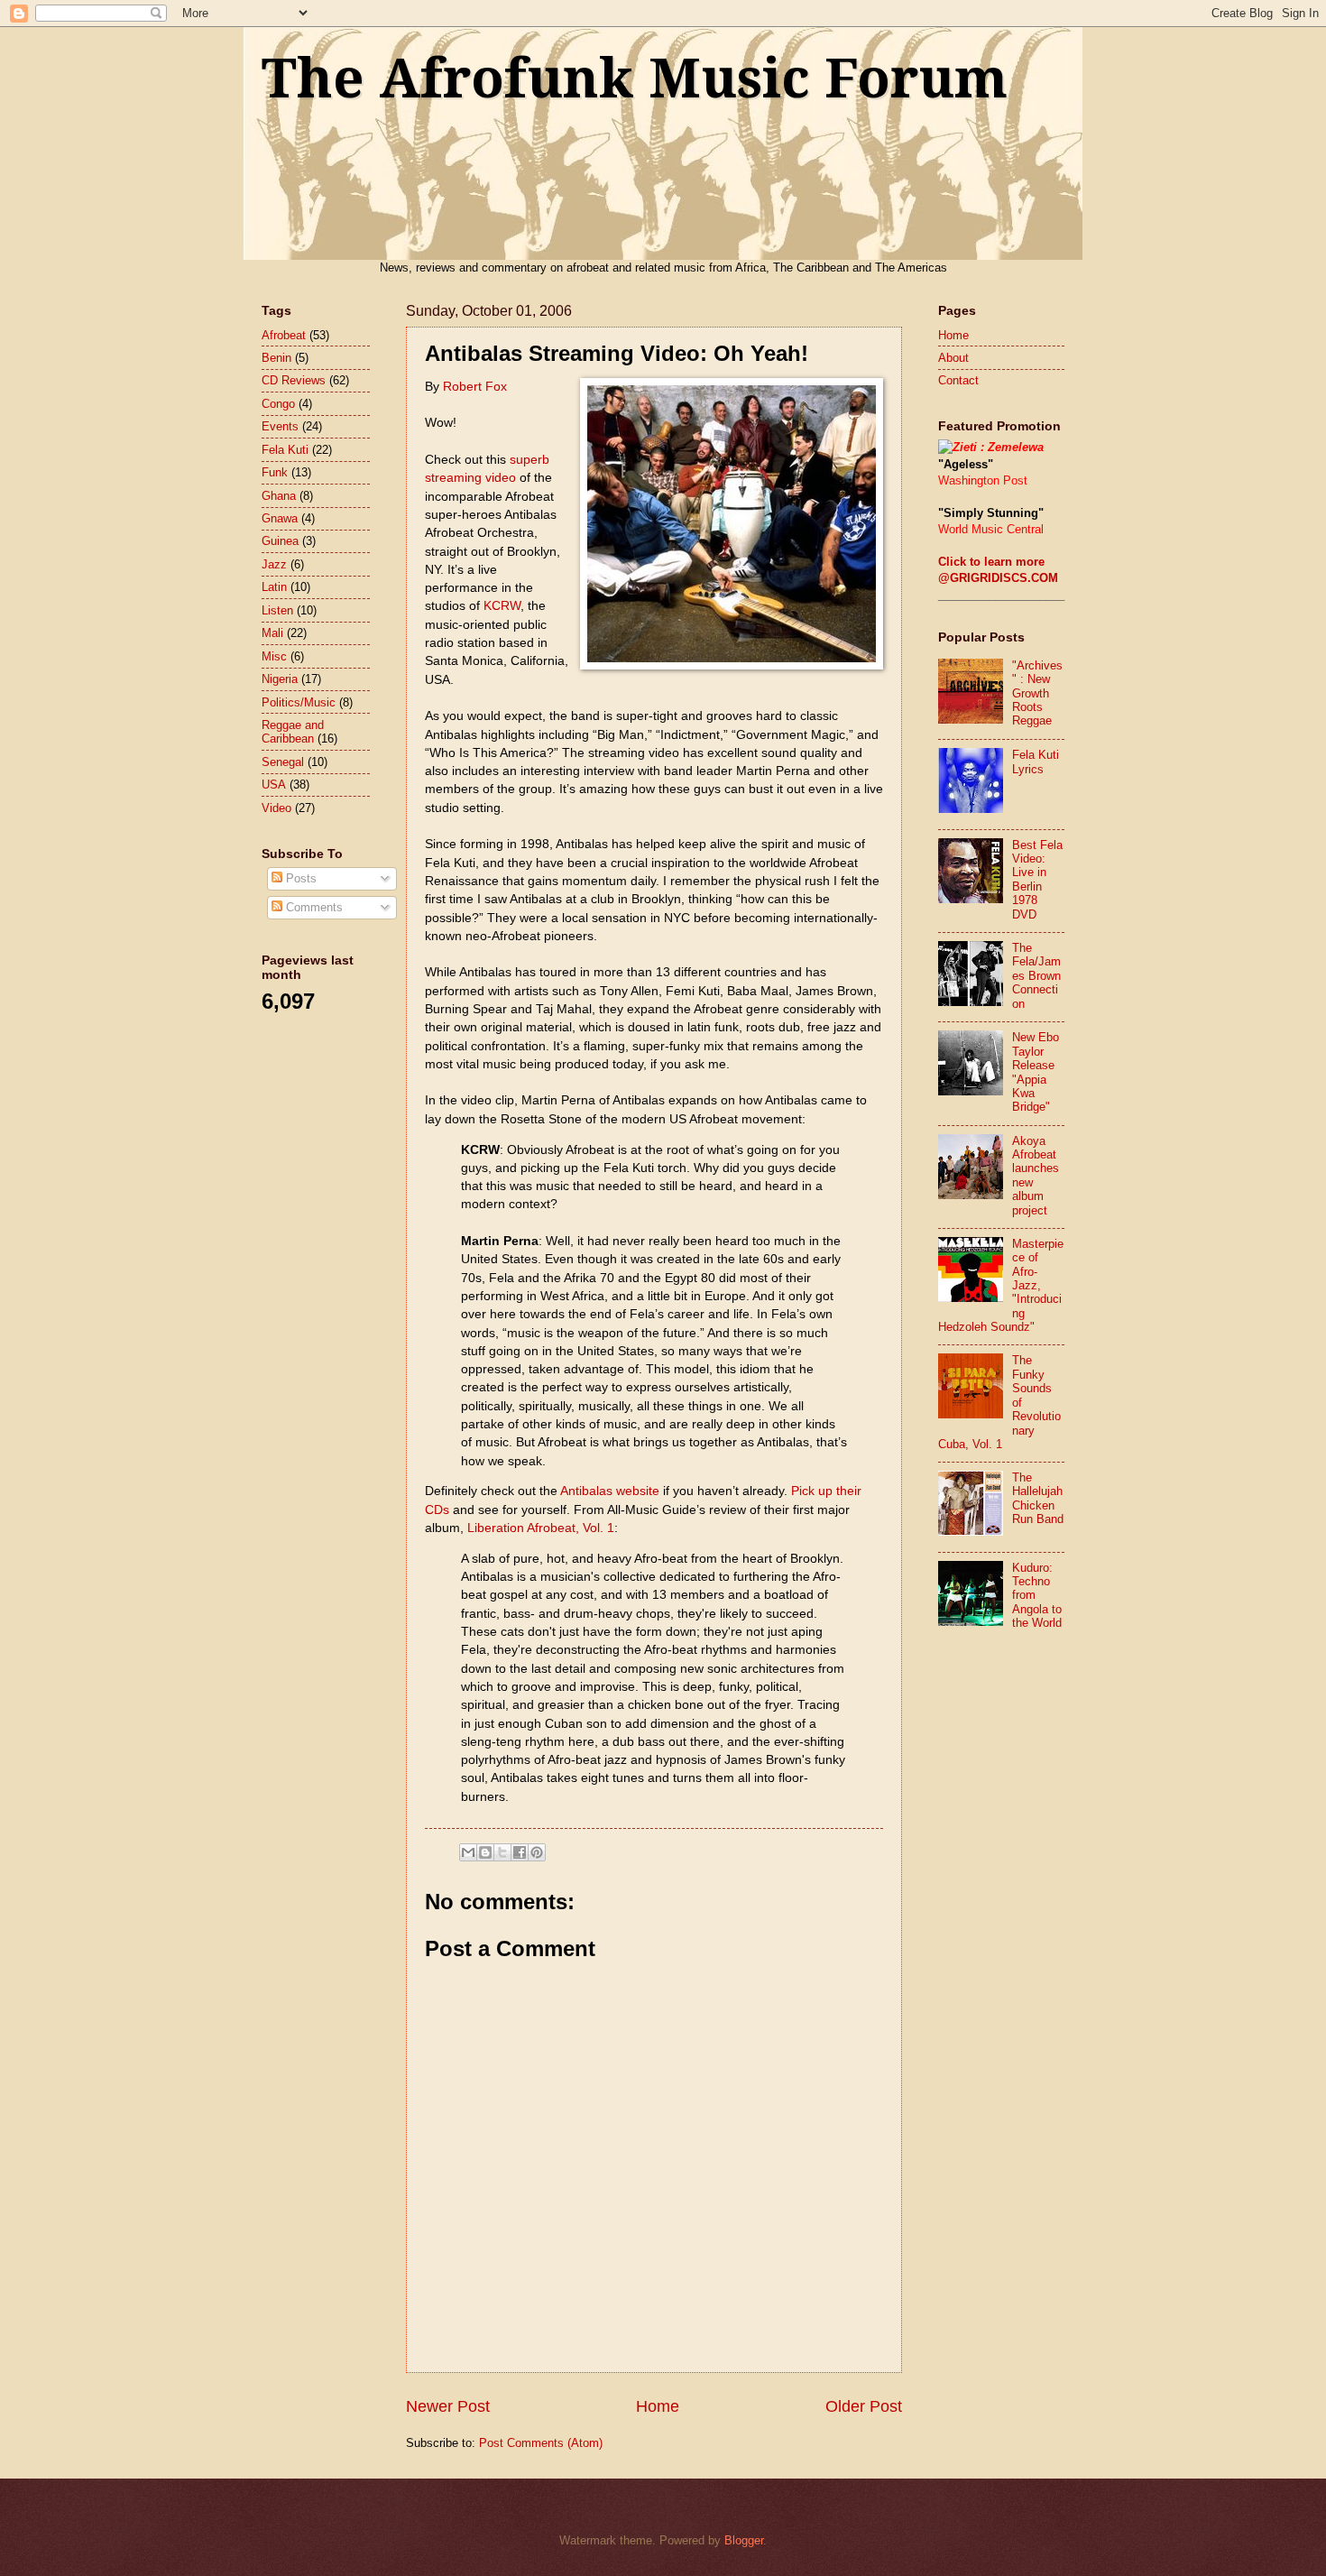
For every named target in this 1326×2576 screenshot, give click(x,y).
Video (276, 808)
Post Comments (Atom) (541, 2443)
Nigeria (280, 679)
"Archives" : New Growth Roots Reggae (1037, 693)
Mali (272, 633)
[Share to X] (502, 1852)
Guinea (280, 541)
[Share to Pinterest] (537, 1852)
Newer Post (448, 2406)
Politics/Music (299, 702)
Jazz (274, 564)
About (953, 358)
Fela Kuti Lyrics (1036, 762)
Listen (277, 610)
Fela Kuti (285, 450)
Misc (274, 656)
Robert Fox (475, 387)
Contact (958, 380)
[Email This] (468, 1852)
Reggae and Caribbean (293, 732)
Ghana (279, 496)
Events (280, 426)
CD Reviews (294, 380)
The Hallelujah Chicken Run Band (1038, 1498)
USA (274, 785)
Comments (313, 907)
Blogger (744, 2540)
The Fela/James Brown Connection (1036, 976)
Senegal (283, 762)
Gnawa (280, 518)
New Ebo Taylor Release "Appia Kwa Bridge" (1036, 1072)
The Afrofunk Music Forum (635, 78)
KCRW (502, 606)
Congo (278, 404)
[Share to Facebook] (520, 1852)
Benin (276, 358)
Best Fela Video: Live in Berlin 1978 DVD (1037, 880)
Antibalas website (610, 1491)
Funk (275, 472)
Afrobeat (284, 335)
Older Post (864, 2406)
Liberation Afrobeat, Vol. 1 (541, 1528)
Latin (274, 587)
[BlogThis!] (485, 1852)
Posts (299, 878)
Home (658, 2406)
